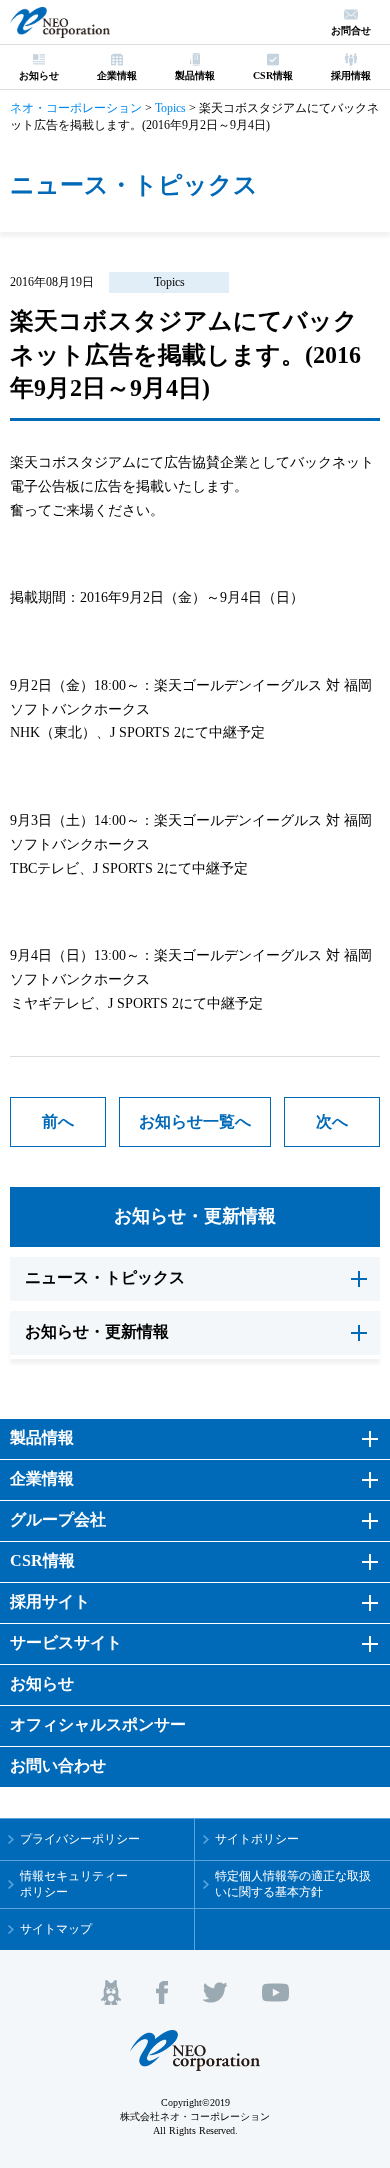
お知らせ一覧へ (195, 1121)
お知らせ (42, 1683)
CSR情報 (42, 1560)
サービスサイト (66, 1642)
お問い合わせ (58, 1765)
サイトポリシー (257, 1839)
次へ (332, 1121)
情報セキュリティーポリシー (74, 1884)
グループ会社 (58, 1519)
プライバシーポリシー (80, 1839)
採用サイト (50, 1601)
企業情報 (42, 1478)
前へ (58, 1121)
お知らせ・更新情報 (195, 1216)
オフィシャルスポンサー (98, 1724)
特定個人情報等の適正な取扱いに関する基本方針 (293, 1884)
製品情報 (42, 1437)
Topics (169, 282)
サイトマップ (56, 1929)
